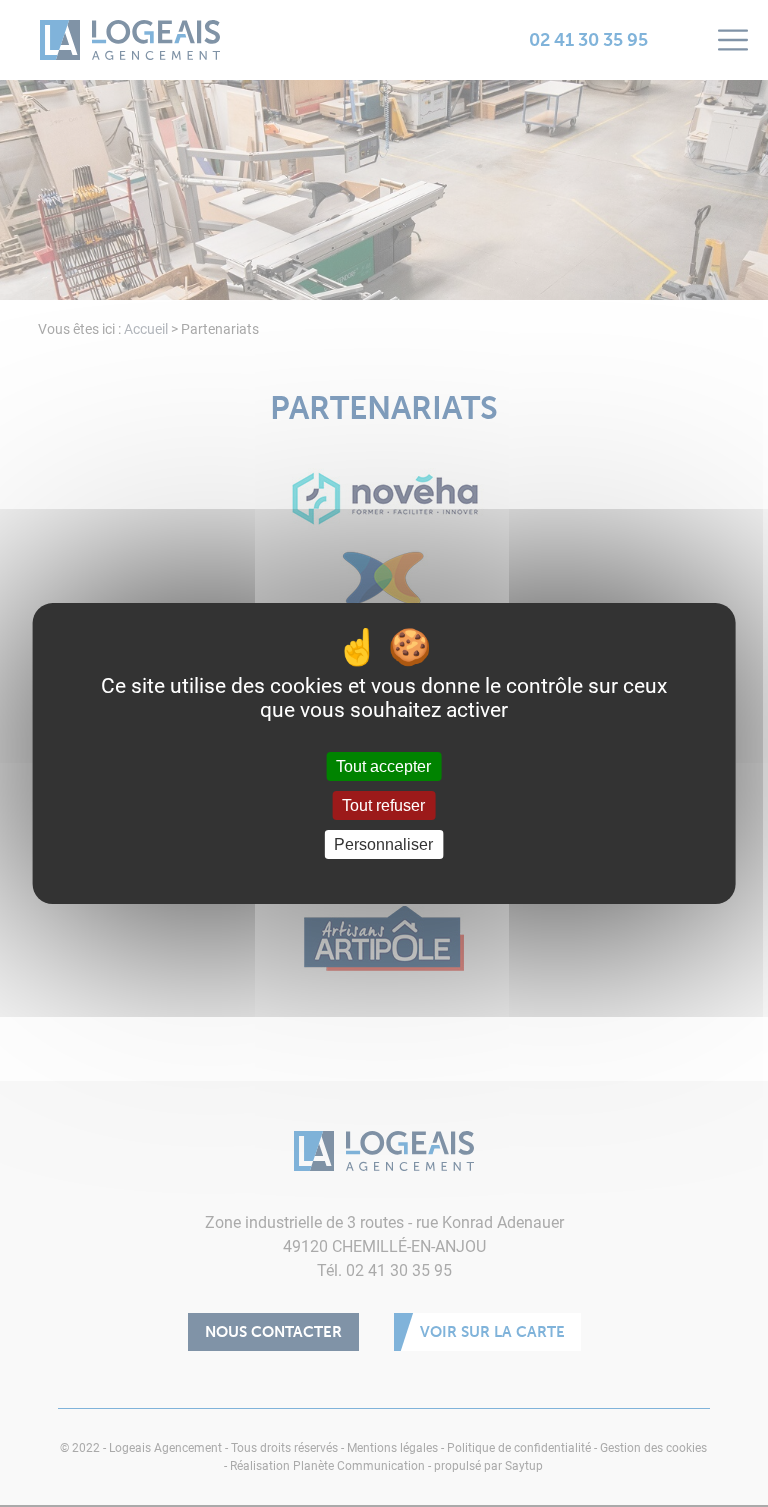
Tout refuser (383, 805)
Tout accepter (383, 766)
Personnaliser (383, 844)
